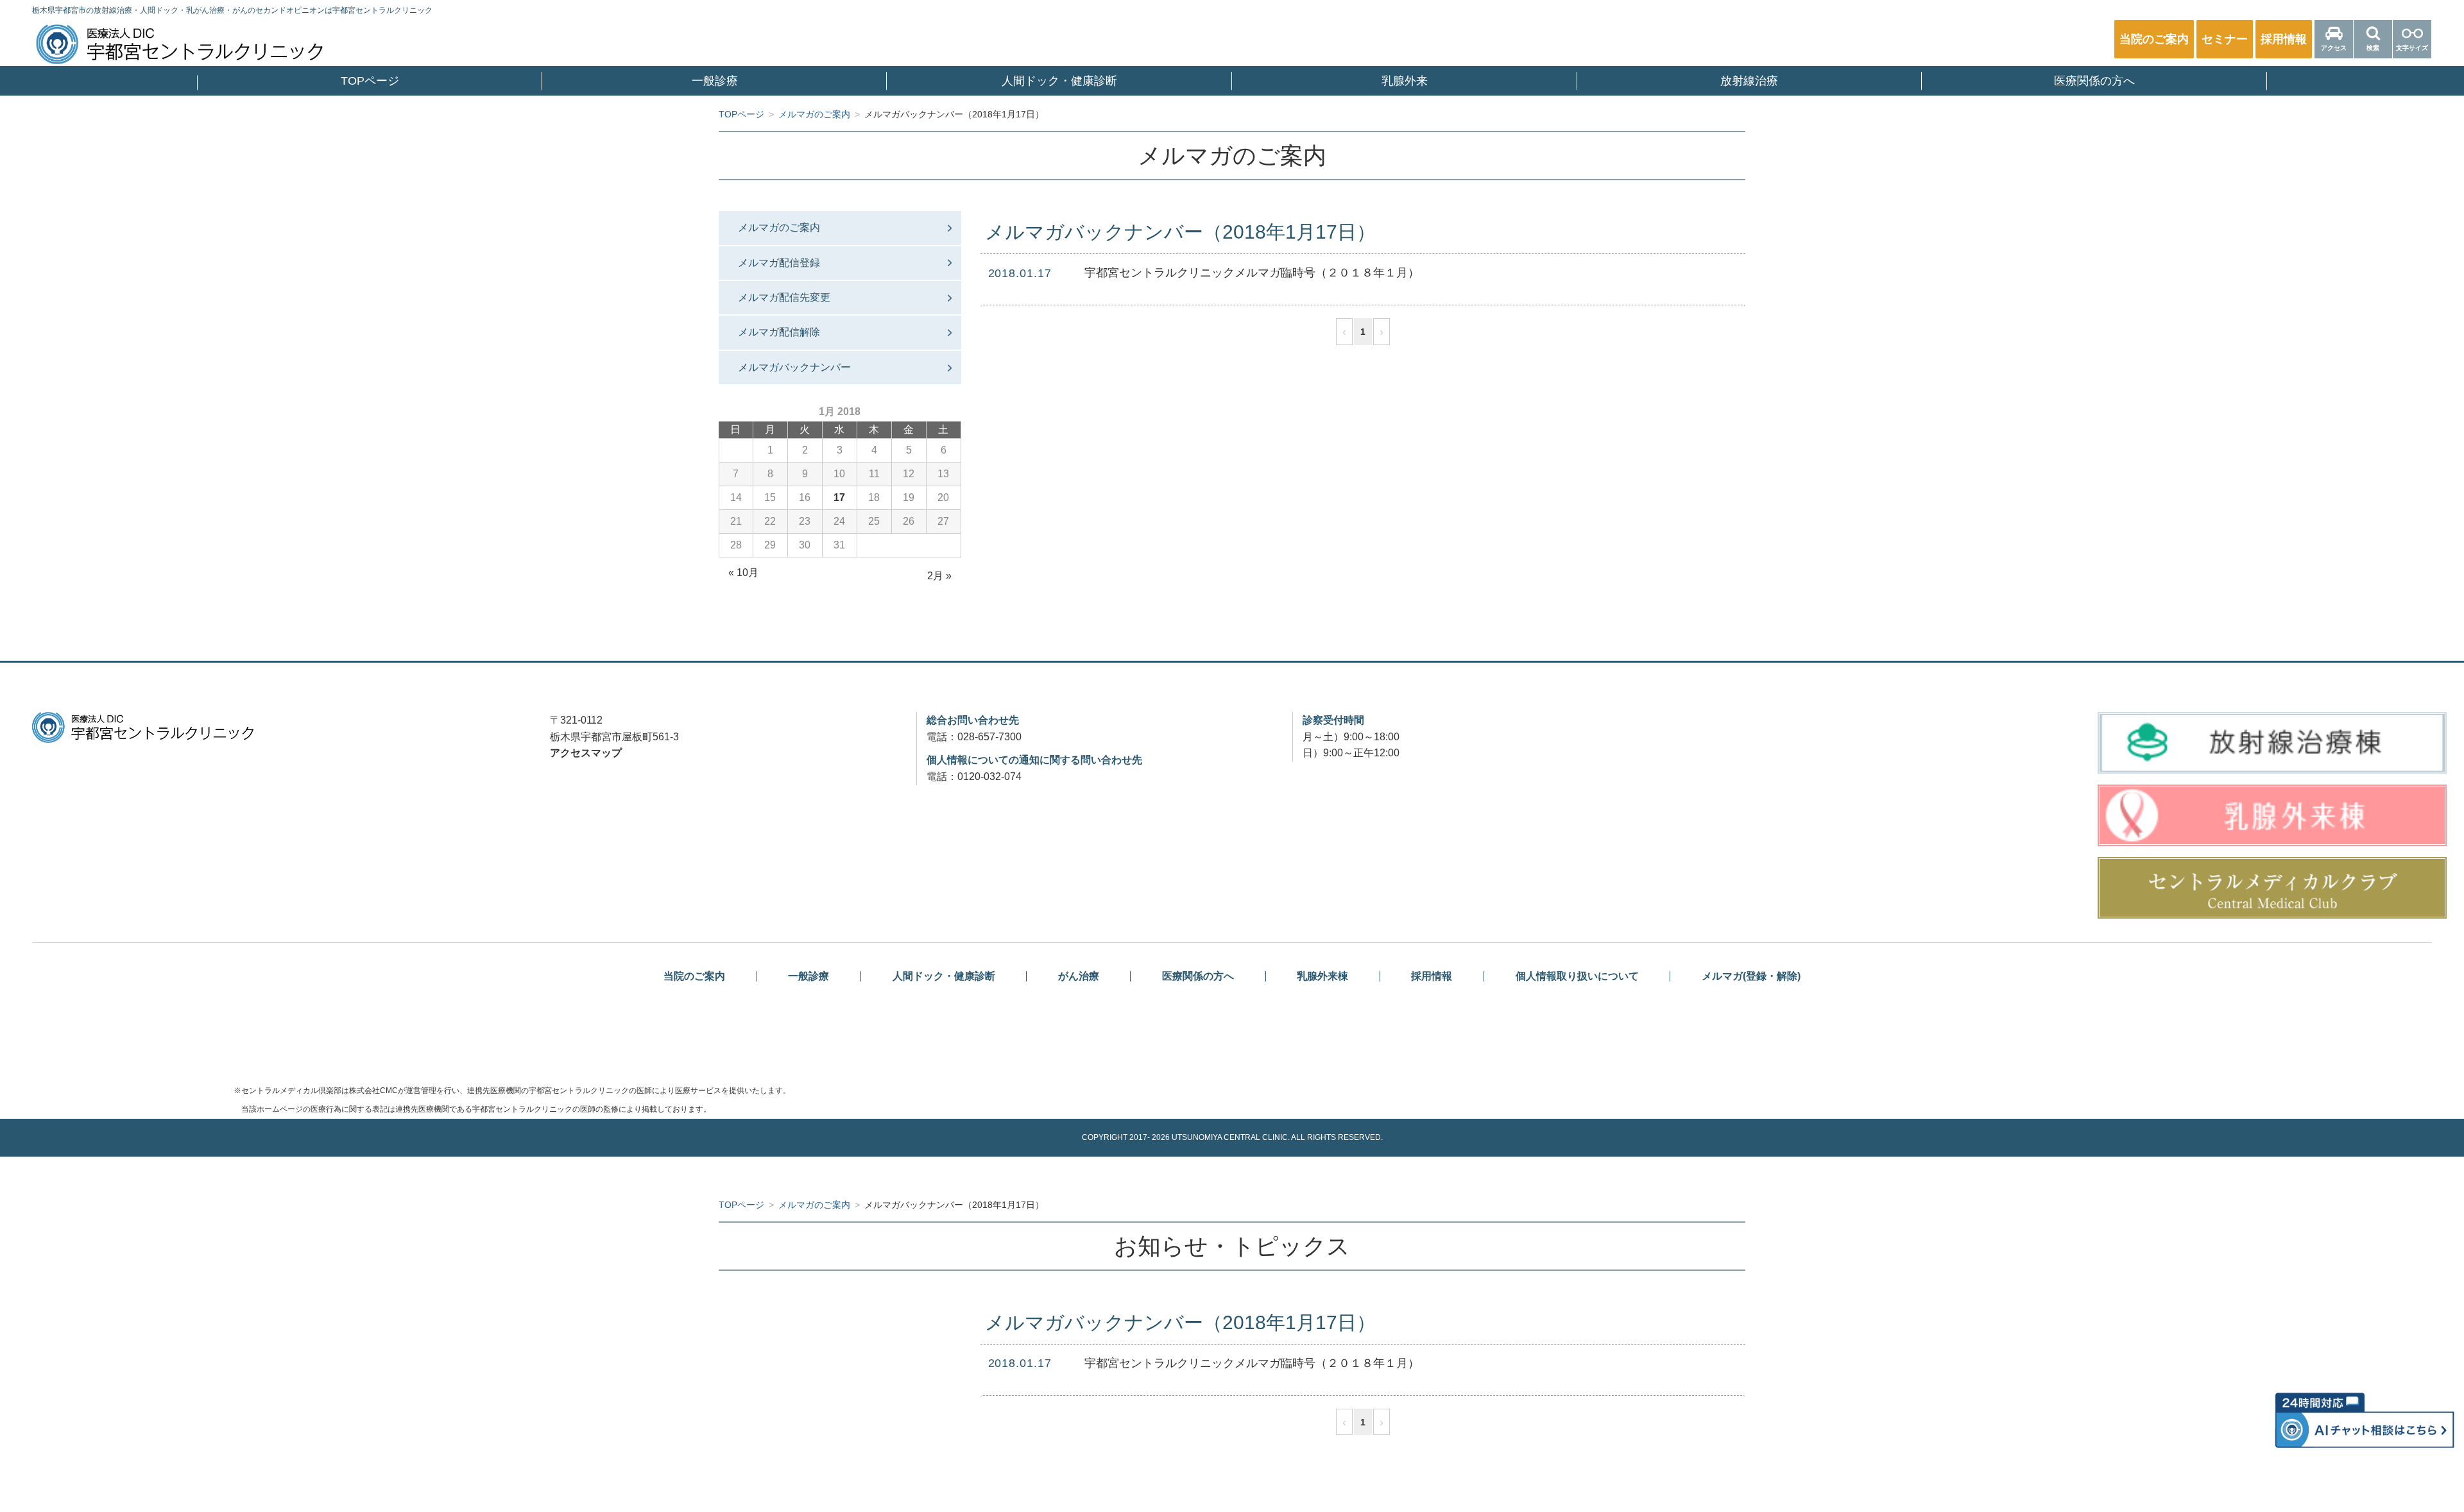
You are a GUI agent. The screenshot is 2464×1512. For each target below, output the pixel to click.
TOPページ (370, 81)
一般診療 (715, 81)
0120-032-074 (989, 777)
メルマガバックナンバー (794, 367)
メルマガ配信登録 (779, 263)
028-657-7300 (989, 737)
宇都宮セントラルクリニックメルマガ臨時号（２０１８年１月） (1252, 273)
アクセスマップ (586, 753)
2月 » (939, 576)
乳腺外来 (1405, 81)
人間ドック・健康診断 (1059, 81)
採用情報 (1432, 976)
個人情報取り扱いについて (1577, 976)
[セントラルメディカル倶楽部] (2272, 888)
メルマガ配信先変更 (784, 297)
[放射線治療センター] (2272, 743)
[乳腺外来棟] (2272, 815)
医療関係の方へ (2094, 81)
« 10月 (743, 573)
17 (839, 497)
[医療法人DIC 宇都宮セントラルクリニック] (143, 727)
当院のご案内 (694, 976)
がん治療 (1079, 976)
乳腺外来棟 (1322, 976)
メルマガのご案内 (779, 227)
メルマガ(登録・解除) (1751, 976)
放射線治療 (1749, 81)
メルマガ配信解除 (779, 332)
